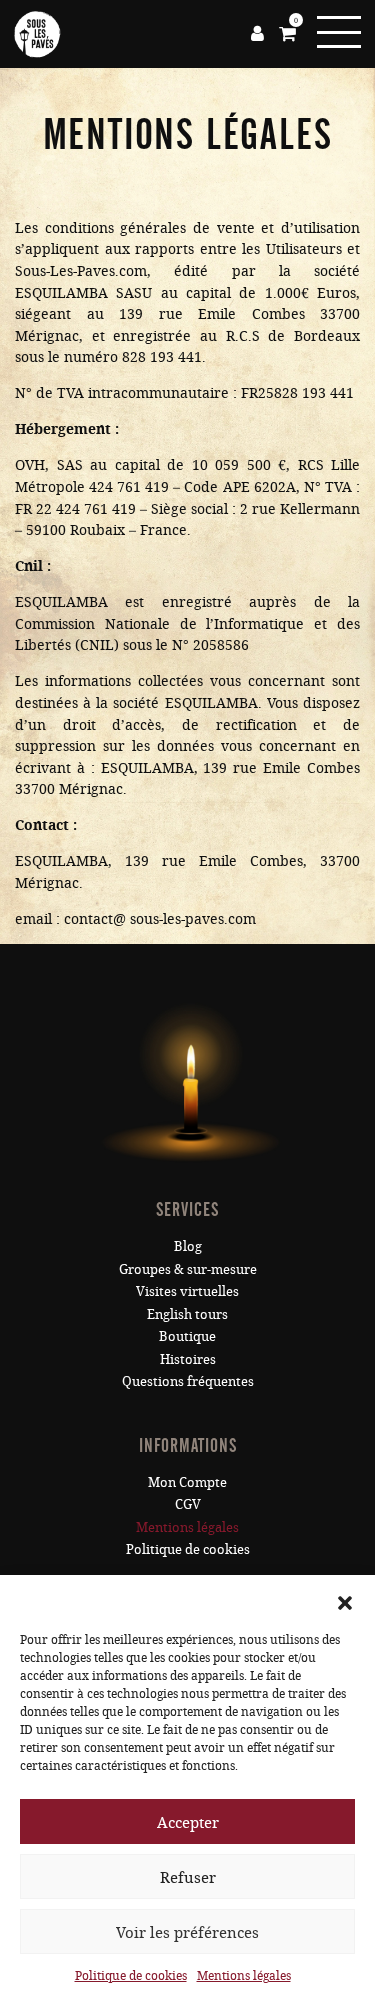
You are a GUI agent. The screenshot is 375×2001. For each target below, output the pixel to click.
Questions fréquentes (188, 1381)
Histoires (188, 1359)
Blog (188, 1246)
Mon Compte (187, 1482)
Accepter (188, 1822)
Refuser (188, 1877)
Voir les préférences (187, 1932)
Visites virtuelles (187, 1291)
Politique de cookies (131, 1975)
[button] (345, 1600)
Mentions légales (244, 1975)
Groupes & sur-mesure (188, 1269)
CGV (188, 1504)
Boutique (187, 1336)
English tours (187, 1314)
